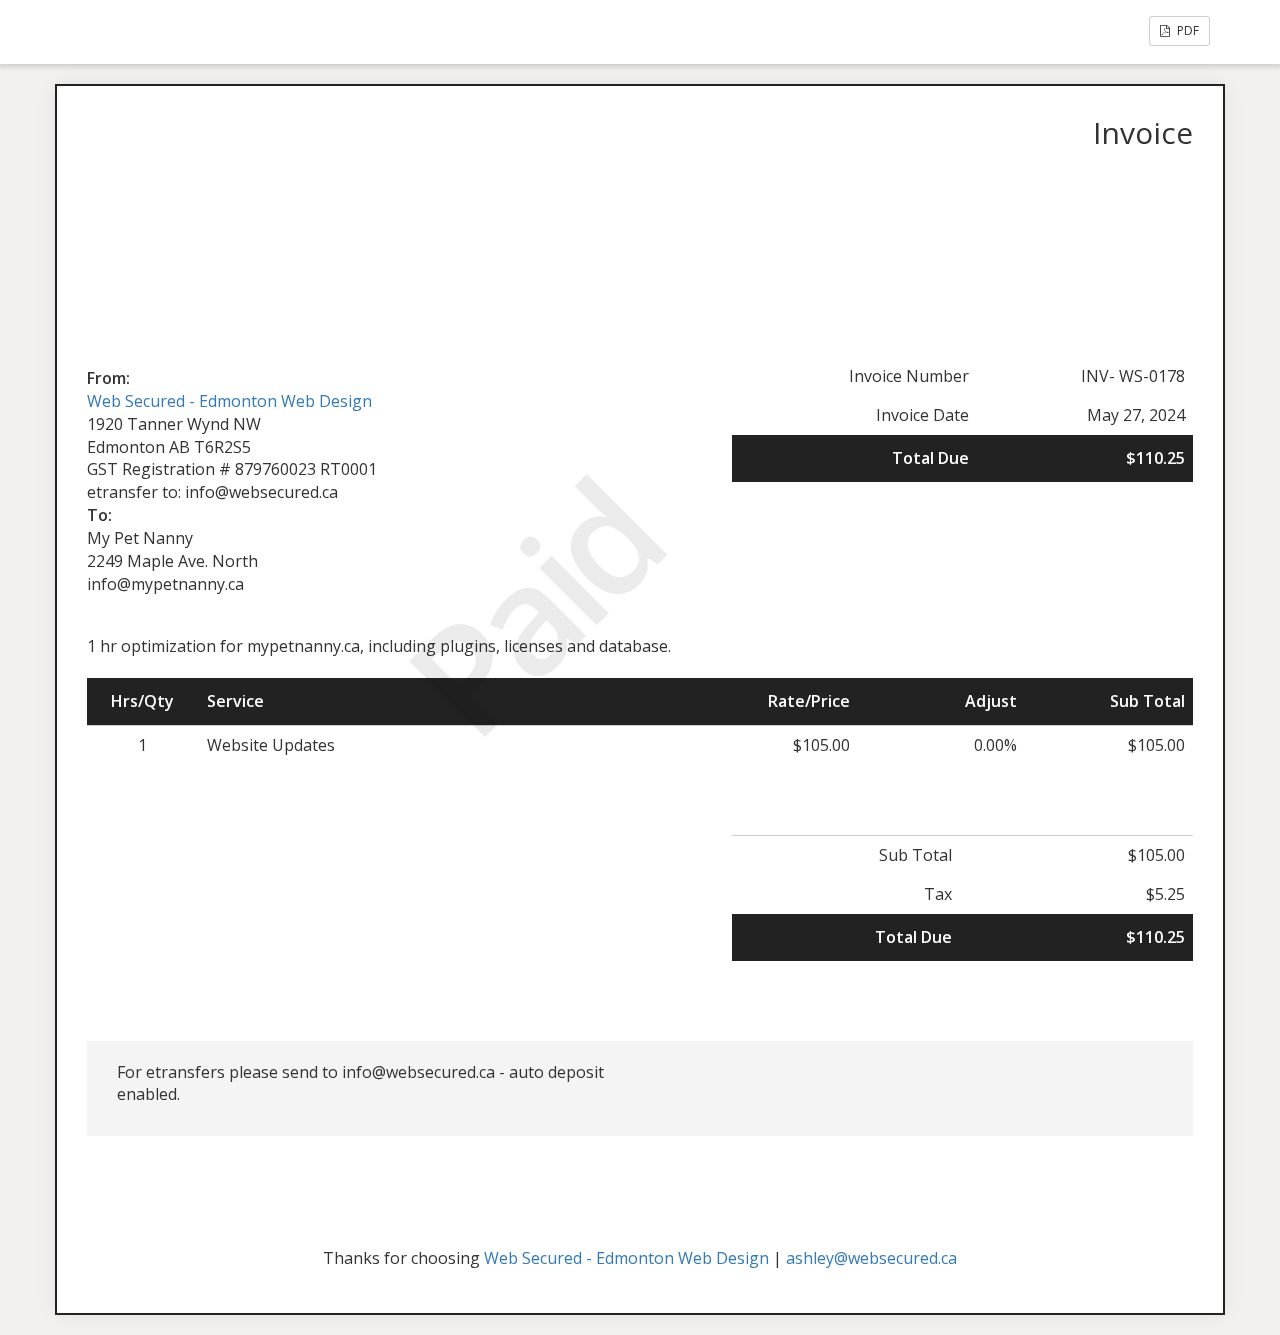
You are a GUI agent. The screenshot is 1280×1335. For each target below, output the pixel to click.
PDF (1186, 30)
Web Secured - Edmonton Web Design (229, 401)
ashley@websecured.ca (871, 1258)
